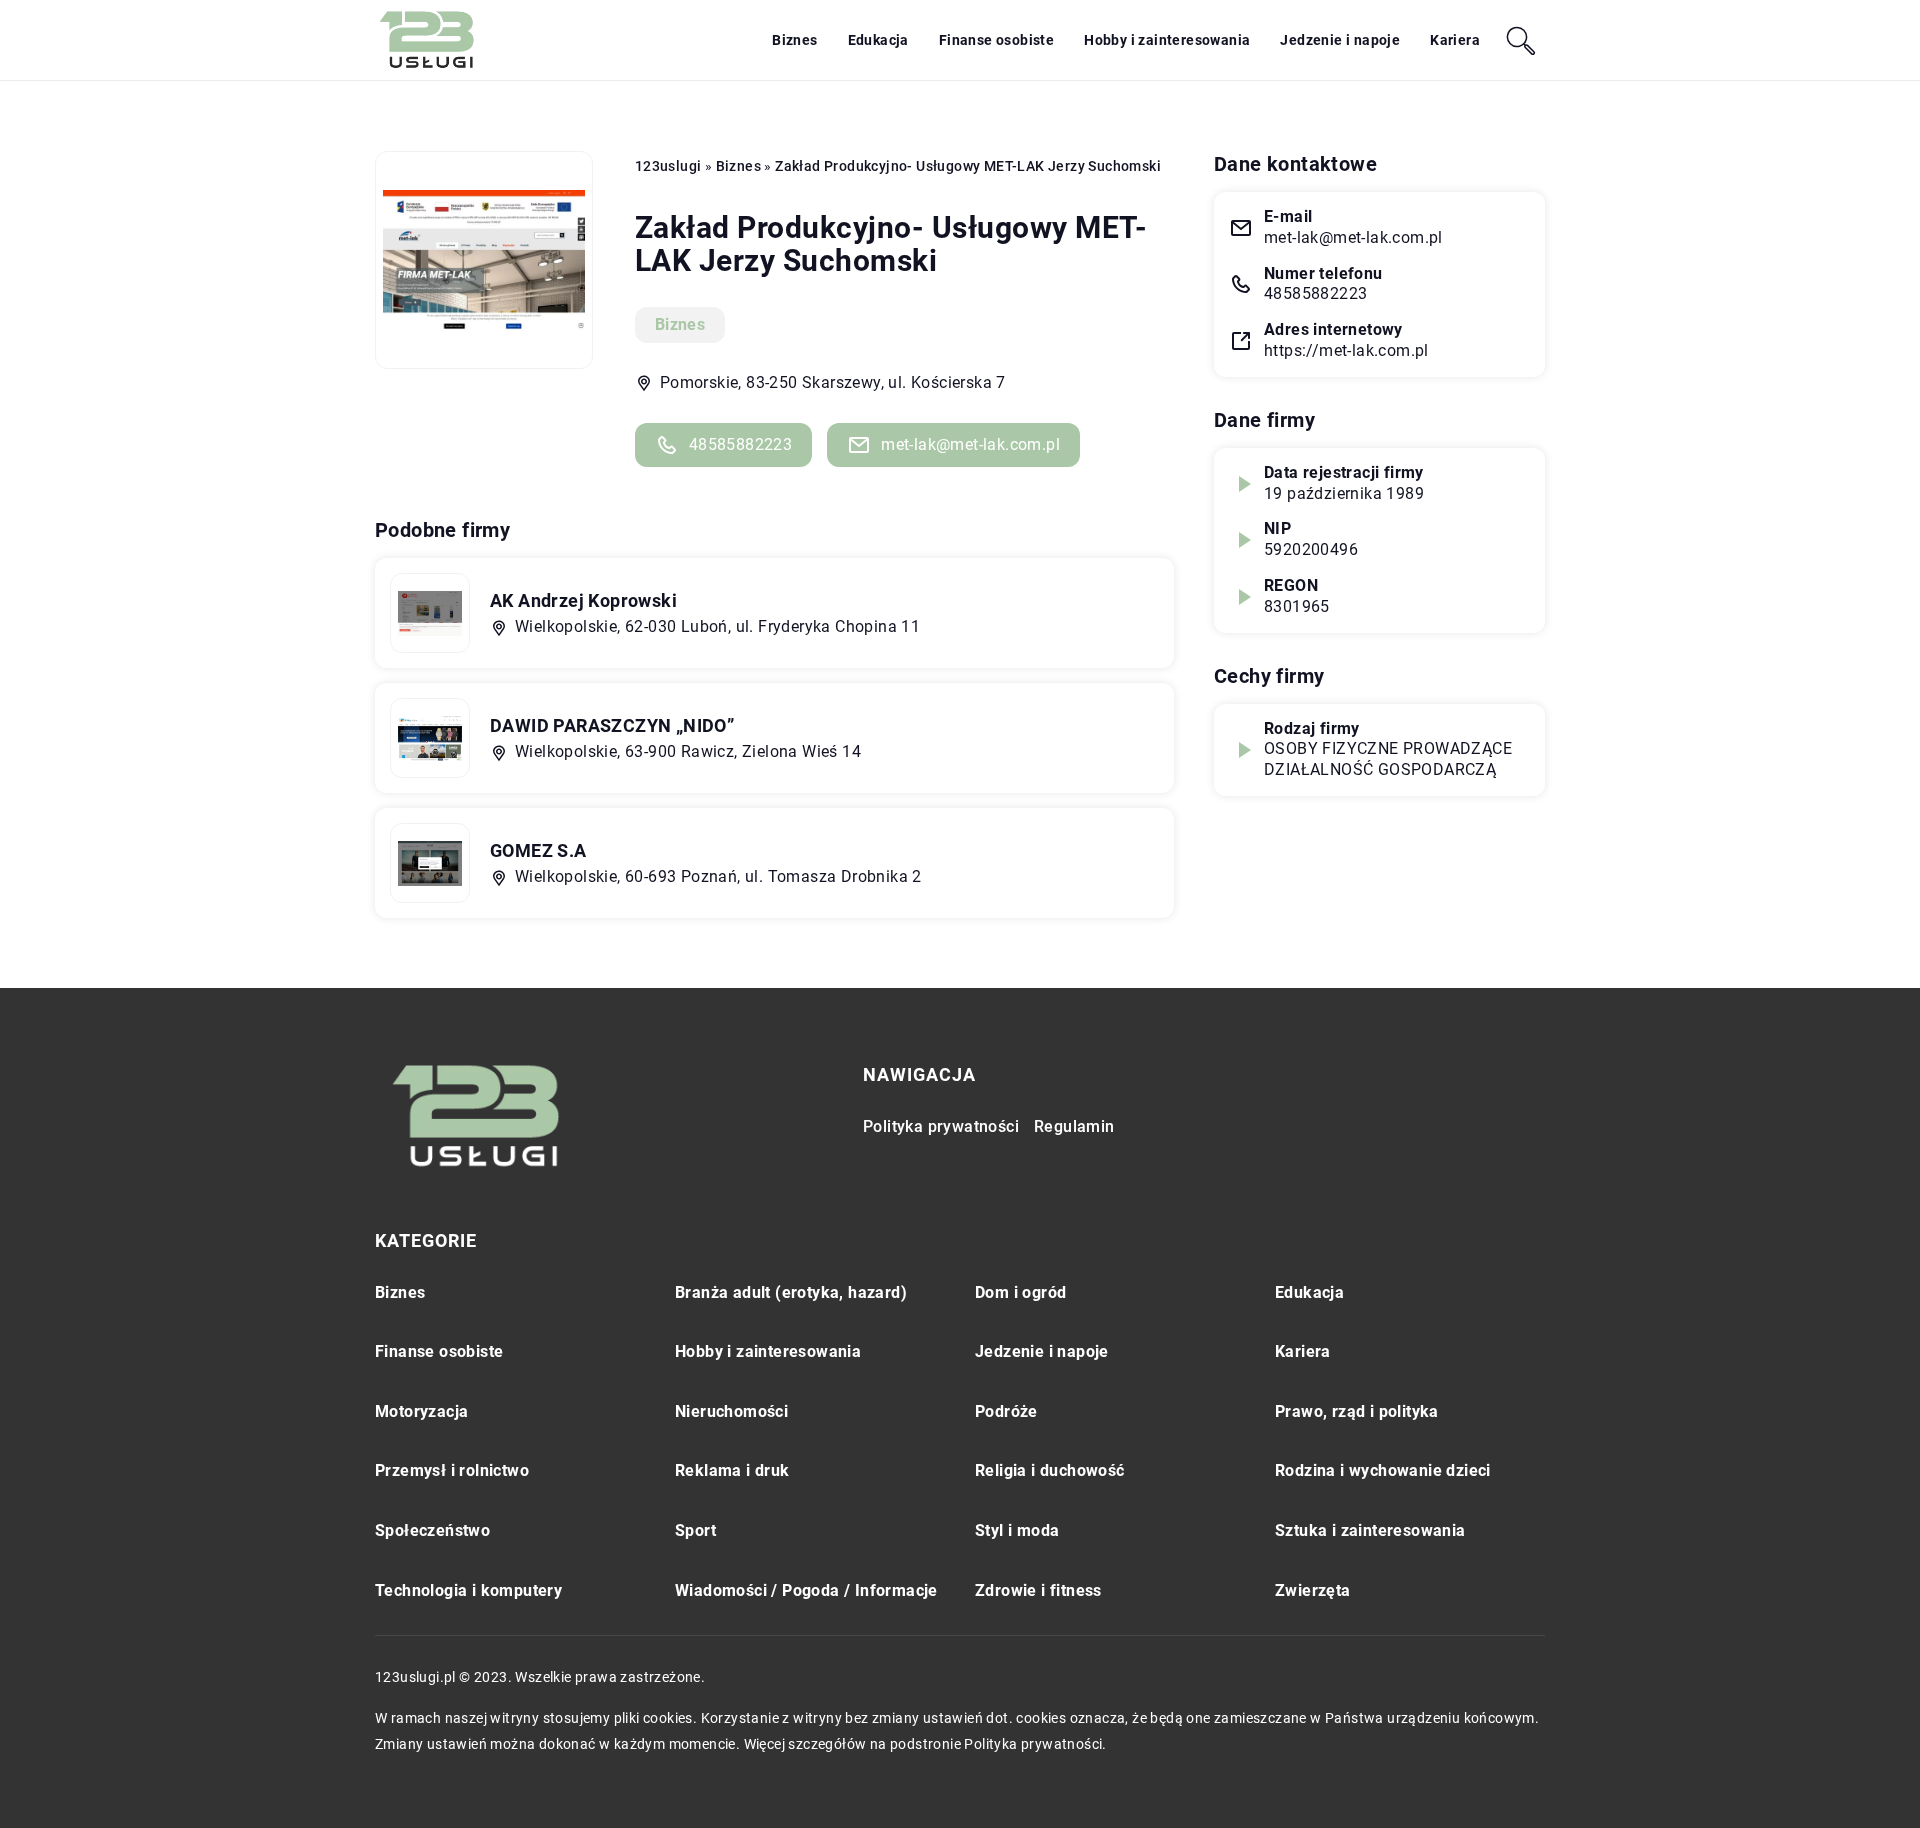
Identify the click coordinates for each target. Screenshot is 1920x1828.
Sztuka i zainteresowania (1370, 1530)
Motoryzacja (421, 1411)
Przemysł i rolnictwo (452, 1470)
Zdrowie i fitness (1038, 1590)
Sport (695, 1530)
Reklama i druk (732, 1470)
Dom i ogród (1020, 1292)
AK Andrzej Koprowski (583, 600)
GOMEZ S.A (538, 850)
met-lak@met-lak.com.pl (970, 444)
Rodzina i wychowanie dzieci (1383, 1470)
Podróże (1006, 1411)
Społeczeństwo (432, 1530)
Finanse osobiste (996, 40)
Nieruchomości (731, 1411)
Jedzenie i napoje (1340, 40)
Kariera (1455, 40)
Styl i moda (1017, 1530)
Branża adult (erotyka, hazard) (791, 1292)
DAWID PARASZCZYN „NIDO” (612, 725)
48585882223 (740, 444)
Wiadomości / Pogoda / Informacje (806, 1590)
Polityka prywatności (941, 1126)
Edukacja (878, 40)
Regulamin (1074, 1126)
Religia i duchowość (1050, 1470)
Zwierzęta (1313, 1590)
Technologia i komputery (468, 1590)
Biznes (794, 40)
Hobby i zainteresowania (1167, 40)
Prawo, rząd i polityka (1357, 1411)
